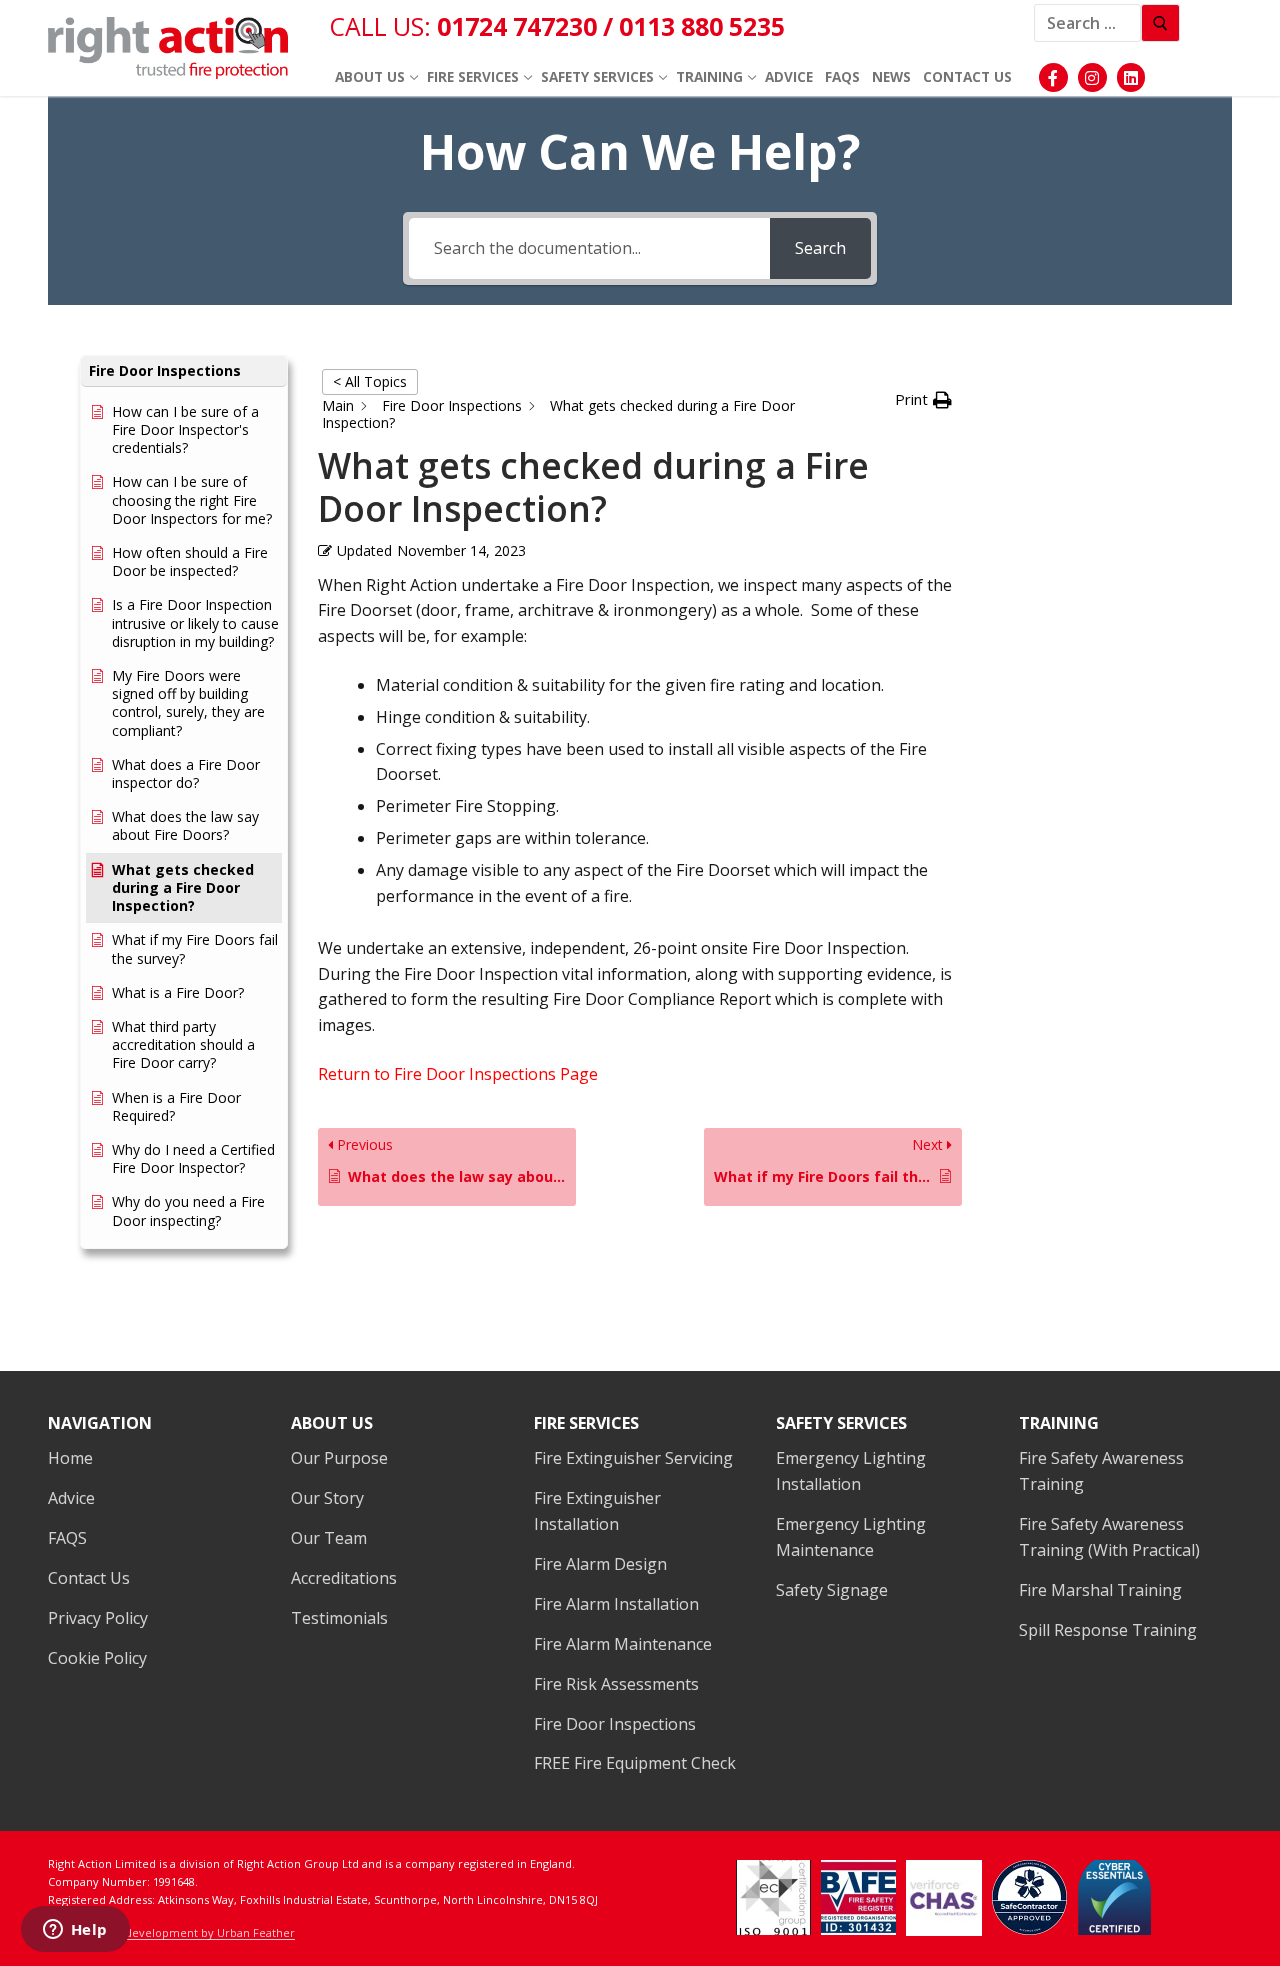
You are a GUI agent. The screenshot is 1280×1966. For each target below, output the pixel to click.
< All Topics (370, 381)
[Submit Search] (1160, 23)
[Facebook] (1053, 77)
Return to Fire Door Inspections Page (458, 1074)
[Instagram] (1092, 77)
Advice (71, 1498)
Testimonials (339, 1618)
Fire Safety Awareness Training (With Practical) (1109, 1537)
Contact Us (89, 1578)
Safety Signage (832, 1590)
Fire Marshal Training (1100, 1590)
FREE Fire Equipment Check (635, 1763)
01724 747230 (520, 26)
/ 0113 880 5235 (694, 26)
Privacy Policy (98, 1618)
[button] (184, 371)
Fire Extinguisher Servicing (633, 1458)
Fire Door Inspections (615, 1724)
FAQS (67, 1538)
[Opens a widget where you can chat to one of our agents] (75, 1931)
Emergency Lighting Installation (851, 1471)
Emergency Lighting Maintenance (851, 1537)
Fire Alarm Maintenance (623, 1644)
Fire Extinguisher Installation (597, 1511)
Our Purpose (339, 1458)
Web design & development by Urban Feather (171, 1932)
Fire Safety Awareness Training (1101, 1471)
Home (70, 1458)
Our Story (327, 1498)
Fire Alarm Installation (616, 1604)
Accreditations (344, 1578)
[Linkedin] (1131, 77)
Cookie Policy (97, 1658)
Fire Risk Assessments (616, 1684)
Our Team (329, 1538)
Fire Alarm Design (600, 1564)
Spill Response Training (1108, 1630)
